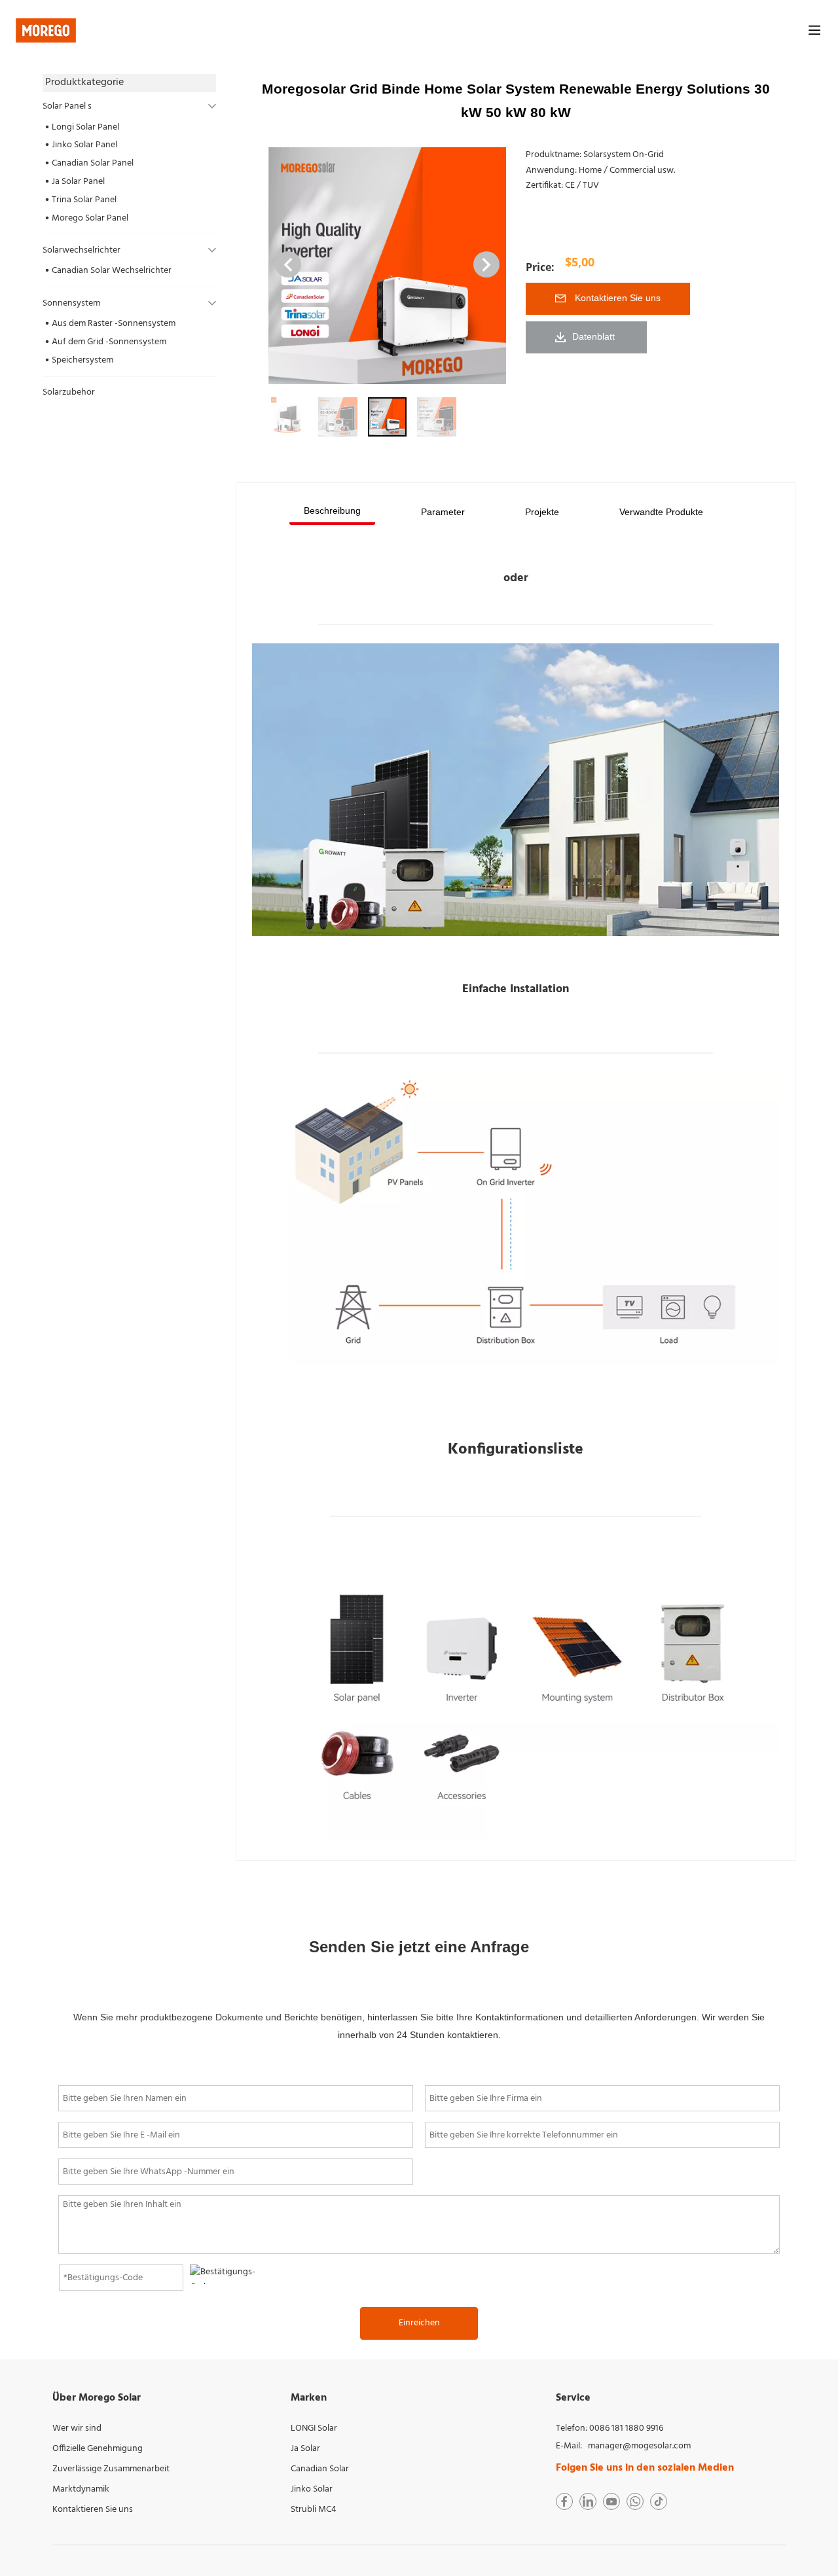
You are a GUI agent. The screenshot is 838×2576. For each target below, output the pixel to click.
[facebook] (564, 2501)
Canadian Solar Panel (93, 163)
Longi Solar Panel (85, 127)
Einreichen (419, 2323)
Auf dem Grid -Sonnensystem (109, 342)
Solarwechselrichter (82, 250)
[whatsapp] (635, 2501)
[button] (486, 264)
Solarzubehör (69, 392)
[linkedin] (588, 2501)
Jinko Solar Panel (84, 145)
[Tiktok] (659, 2501)
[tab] (332, 512)
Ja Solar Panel (78, 182)
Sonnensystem (71, 303)
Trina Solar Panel (84, 200)
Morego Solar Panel (90, 218)
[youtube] (611, 2501)
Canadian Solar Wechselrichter (112, 271)
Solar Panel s (67, 106)
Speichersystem (82, 360)
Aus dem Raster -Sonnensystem (114, 324)
